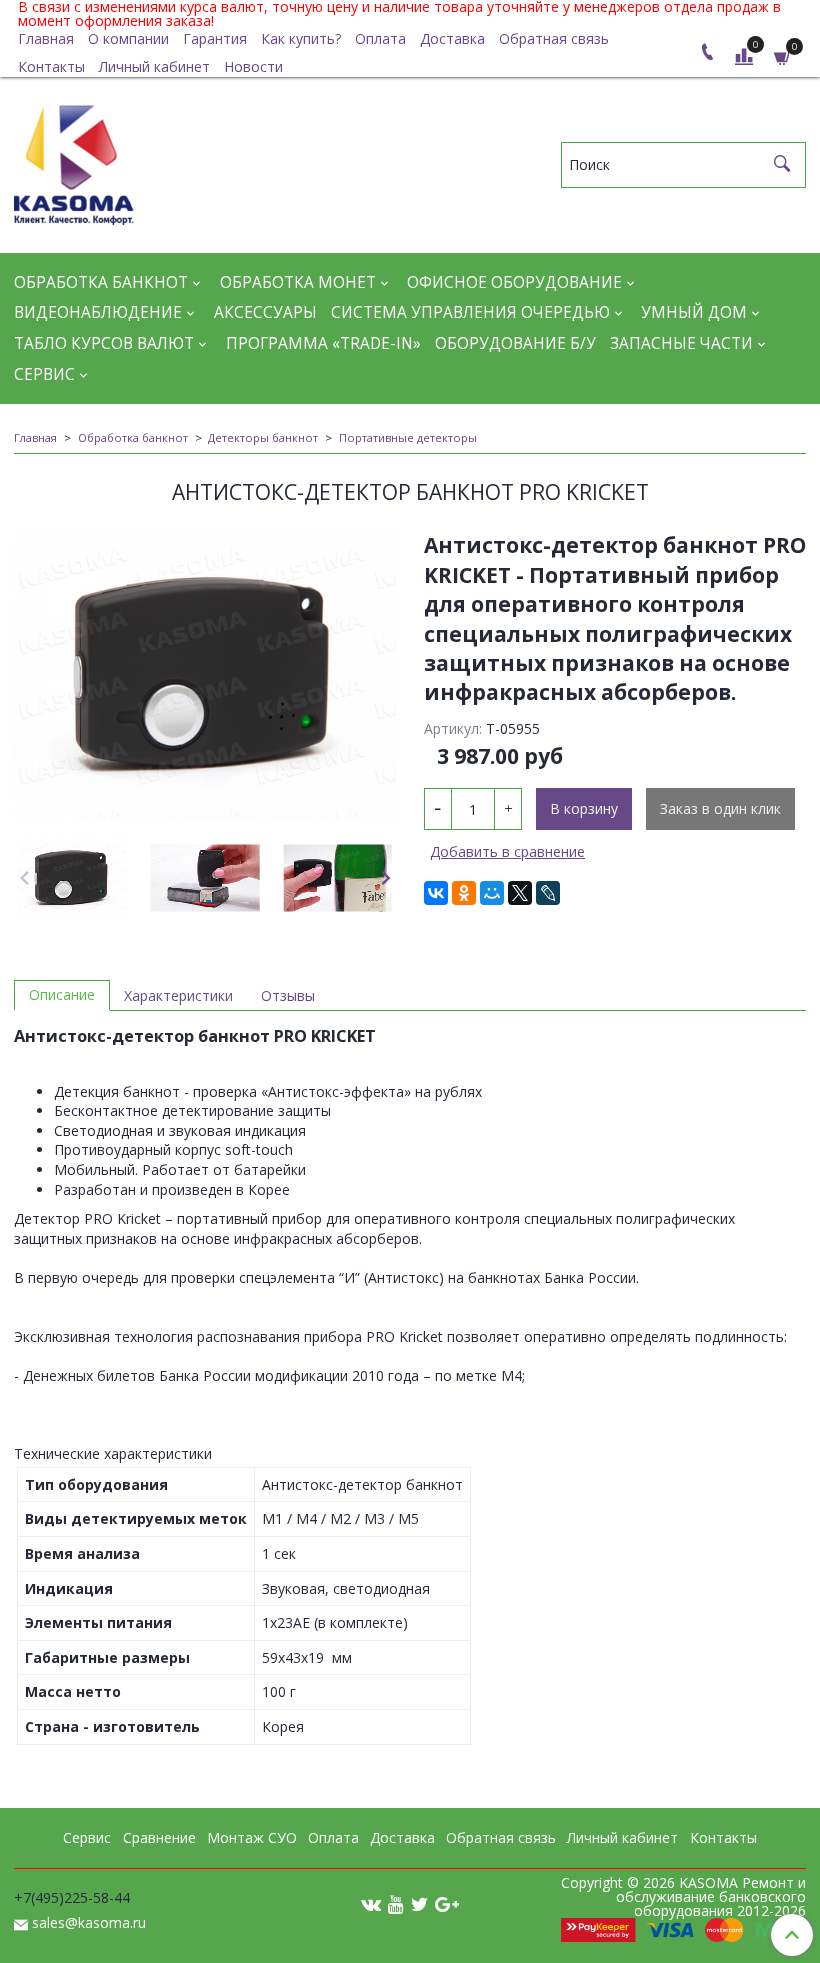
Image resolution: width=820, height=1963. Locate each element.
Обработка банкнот (101, 282)
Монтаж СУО (252, 1837)
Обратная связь (554, 38)
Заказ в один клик (720, 808)
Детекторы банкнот (263, 437)
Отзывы (288, 995)
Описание (62, 994)
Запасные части (681, 343)
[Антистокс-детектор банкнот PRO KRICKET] (205, 675)
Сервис (44, 374)
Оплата (380, 38)
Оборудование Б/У (515, 343)
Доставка (452, 38)
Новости (253, 66)
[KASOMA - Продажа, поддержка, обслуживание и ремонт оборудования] (74, 160)
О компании (128, 38)
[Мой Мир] (492, 893)
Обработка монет (298, 282)
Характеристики (178, 995)
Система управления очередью (470, 312)
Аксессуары (265, 312)
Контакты (51, 66)
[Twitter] (419, 1903)
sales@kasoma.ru (89, 1922)
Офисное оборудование (514, 282)
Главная (46, 38)
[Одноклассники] (464, 893)
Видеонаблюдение (98, 312)
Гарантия (215, 38)
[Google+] (447, 1903)
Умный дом (694, 312)
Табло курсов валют (104, 343)
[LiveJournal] (548, 893)
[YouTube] (396, 1903)
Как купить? (301, 38)
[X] (520, 893)
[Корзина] (783, 56)
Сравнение (159, 1837)
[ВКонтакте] (436, 893)
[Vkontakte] (371, 1903)
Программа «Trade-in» (323, 343)
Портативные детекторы (408, 437)
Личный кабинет (154, 66)
